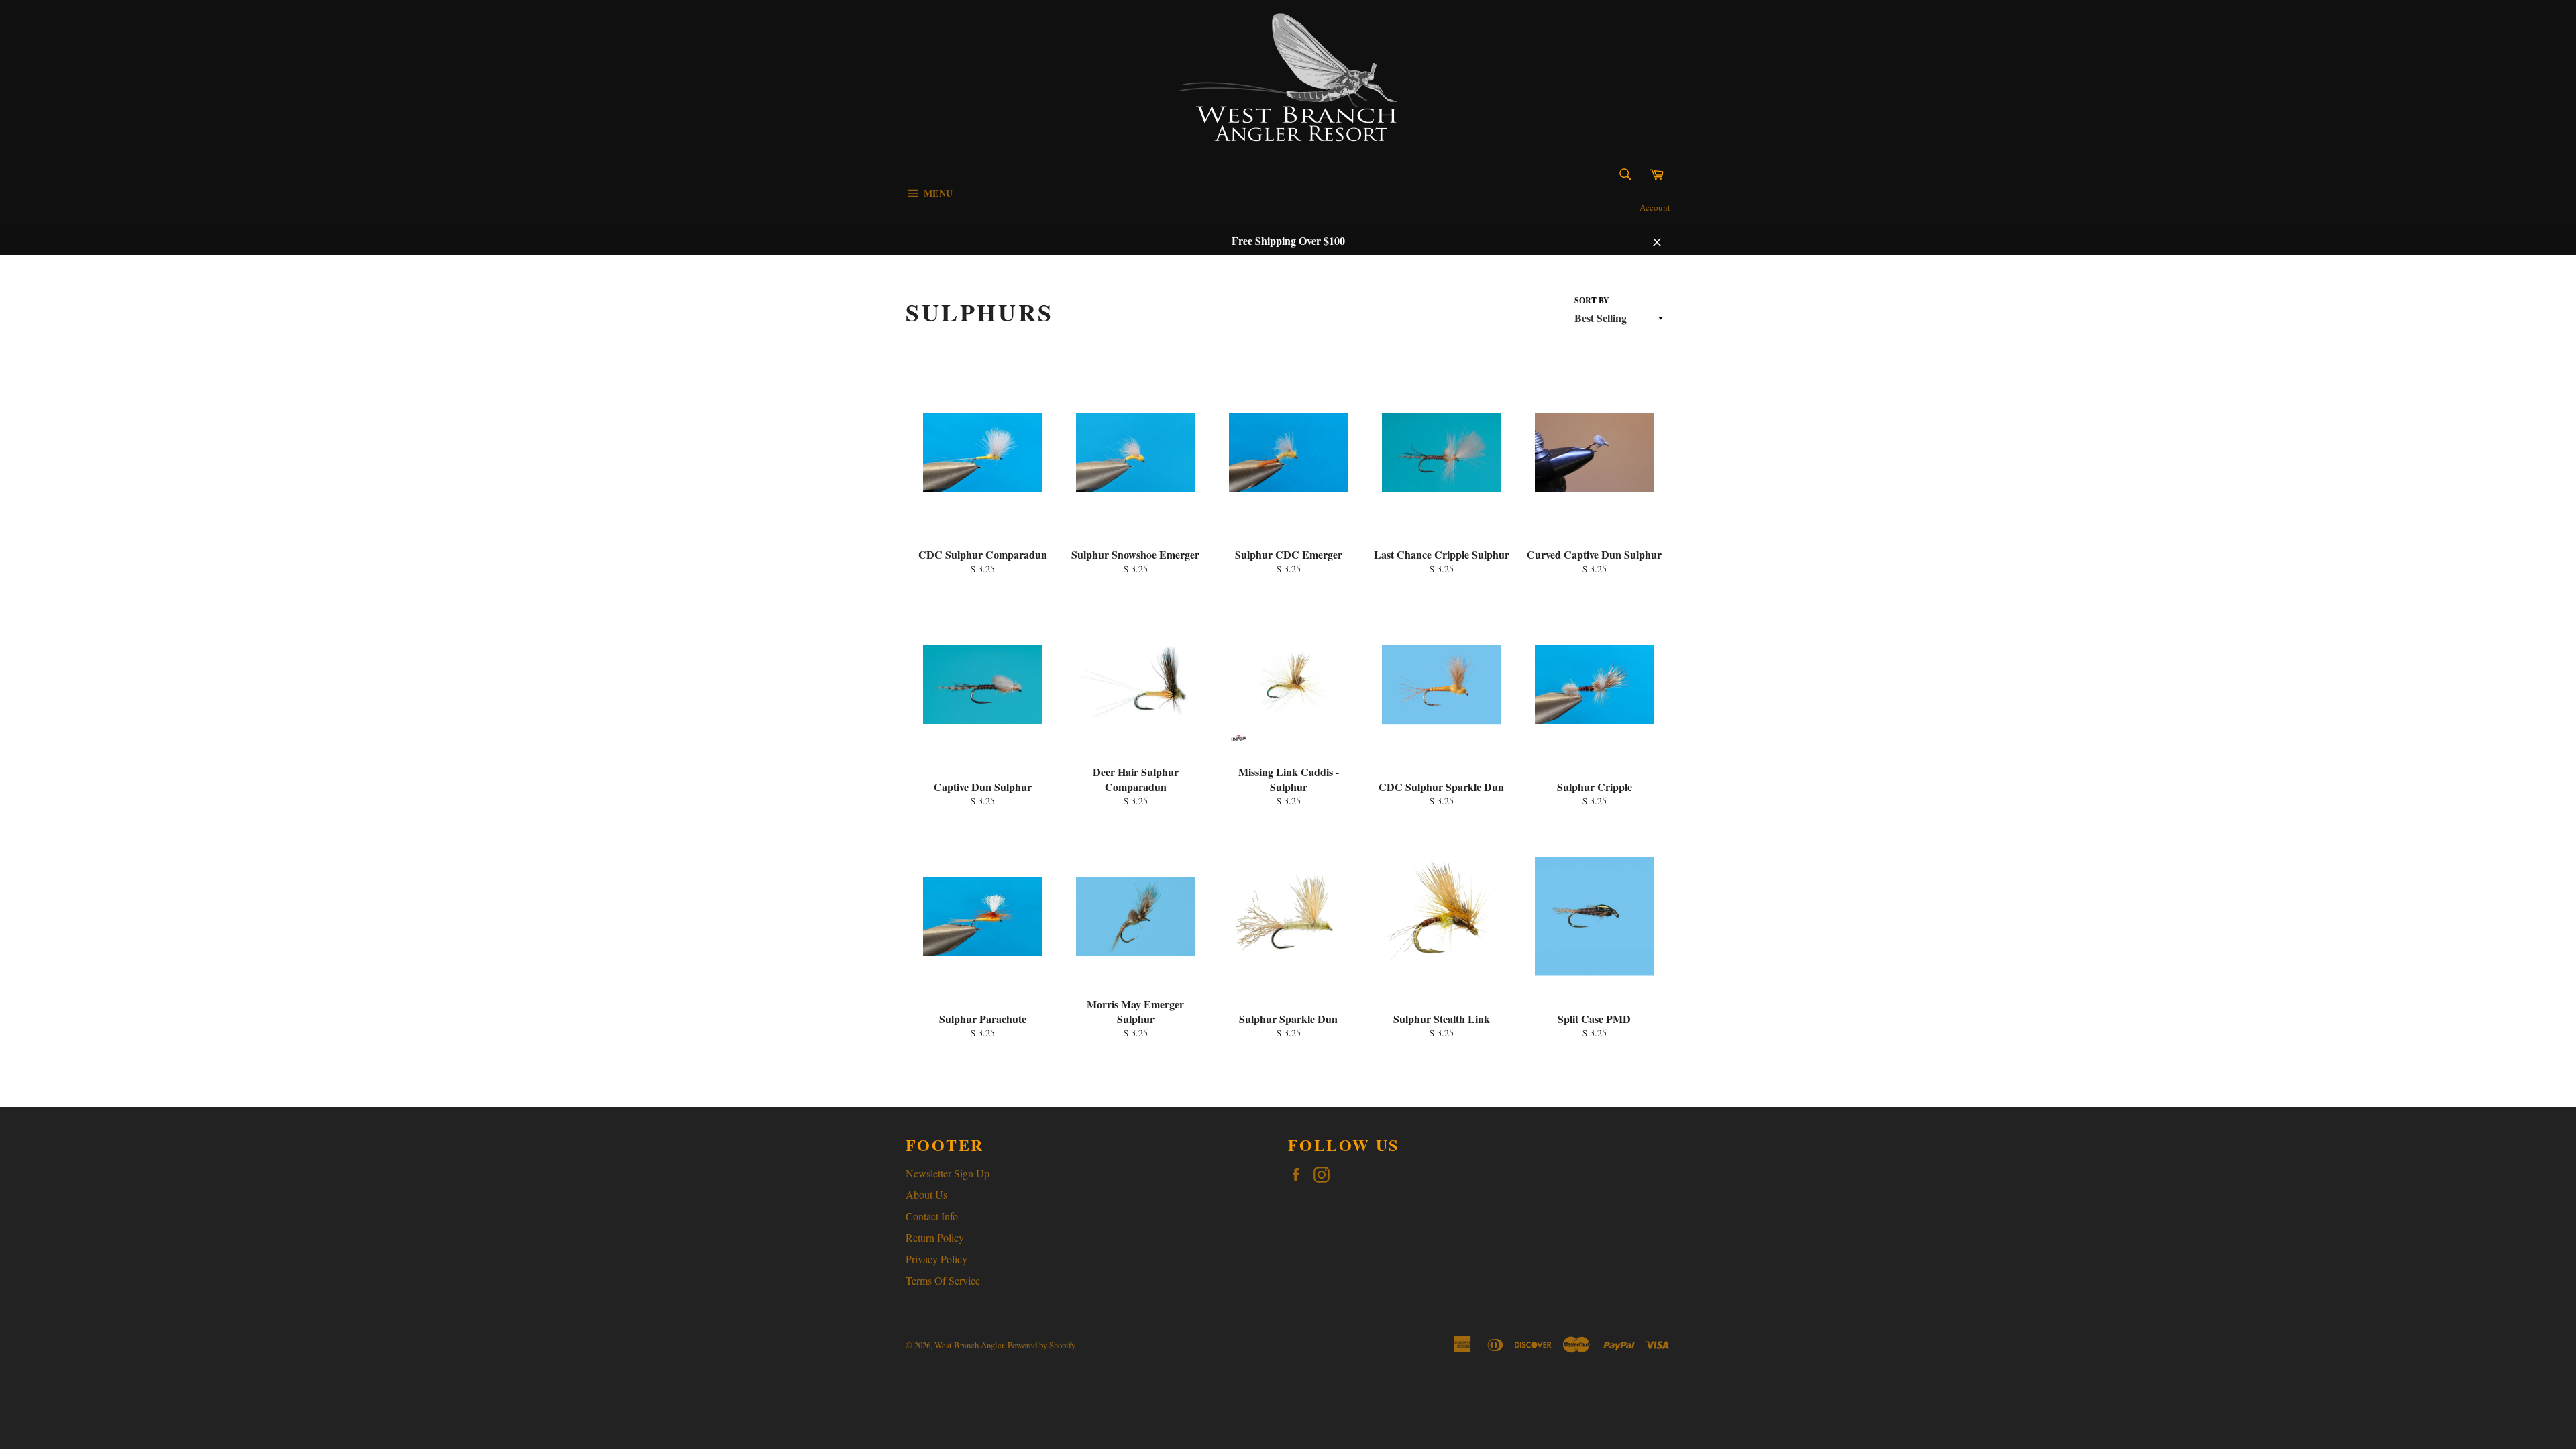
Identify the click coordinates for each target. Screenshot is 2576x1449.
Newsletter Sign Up (948, 1173)
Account (1655, 207)
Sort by (1592, 301)
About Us (926, 1194)
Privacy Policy (936, 1259)
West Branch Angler (969, 1345)
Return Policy (935, 1237)
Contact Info (932, 1216)
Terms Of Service (943, 1280)
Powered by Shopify (1041, 1345)
